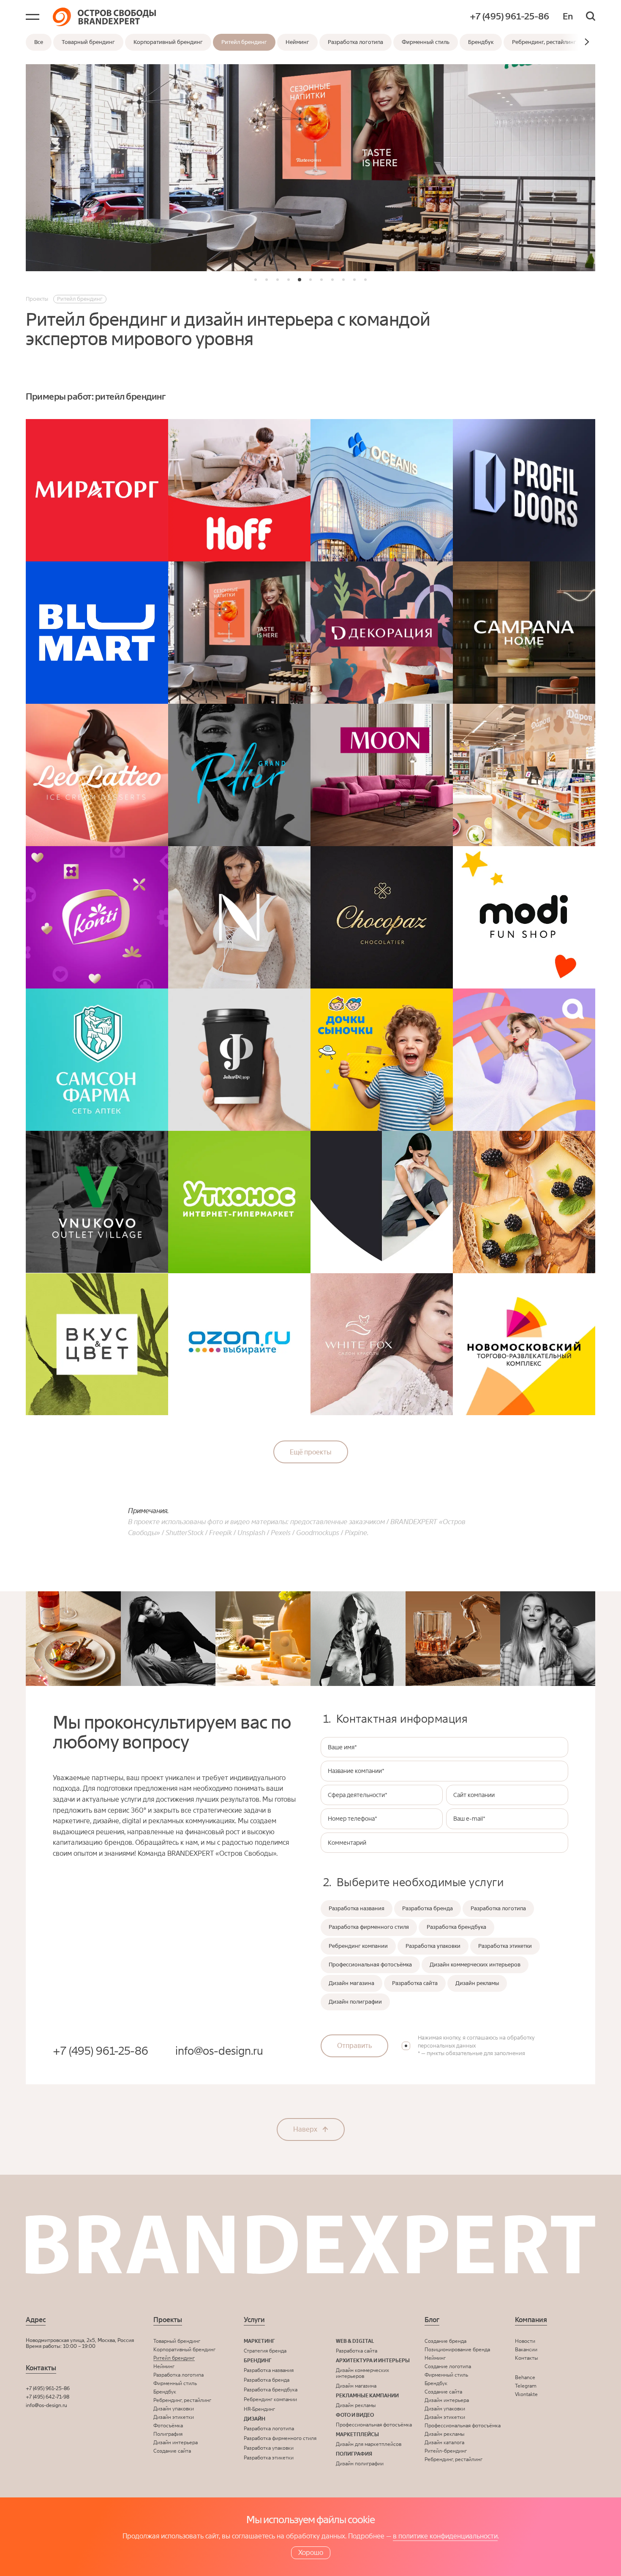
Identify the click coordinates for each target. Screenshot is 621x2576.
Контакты (526, 2358)
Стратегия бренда (265, 2351)
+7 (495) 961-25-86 (509, 17)
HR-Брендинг (259, 2409)
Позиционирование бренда (457, 2350)
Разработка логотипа (355, 42)
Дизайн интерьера (176, 2443)
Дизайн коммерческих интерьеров (362, 2373)
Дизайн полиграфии (360, 2464)
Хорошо (311, 2553)
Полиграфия (168, 2434)
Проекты (168, 2320)
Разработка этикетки (269, 2458)
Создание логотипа (448, 2366)
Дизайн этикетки (174, 2417)
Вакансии (526, 2350)
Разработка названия (269, 2370)
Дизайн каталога (444, 2443)
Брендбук (481, 42)
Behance (525, 2377)
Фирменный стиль (426, 42)
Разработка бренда (267, 2380)
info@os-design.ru (219, 2051)
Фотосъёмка (168, 2426)
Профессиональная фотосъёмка (374, 2425)
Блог (432, 2320)
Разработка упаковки (269, 2448)
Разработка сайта (357, 2351)
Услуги (254, 2320)
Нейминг (297, 42)
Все (39, 42)
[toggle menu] (33, 17)
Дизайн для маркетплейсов (369, 2444)
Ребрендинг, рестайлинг (544, 42)
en (568, 17)
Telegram (526, 2386)
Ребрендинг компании (270, 2399)
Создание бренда (445, 2341)
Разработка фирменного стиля (280, 2438)
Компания (531, 2320)
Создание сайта (172, 2451)
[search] (591, 17)
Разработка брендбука (271, 2390)
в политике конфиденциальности (445, 2536)
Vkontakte (526, 2394)
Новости (525, 2341)
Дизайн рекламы (356, 2405)
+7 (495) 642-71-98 (48, 2397)
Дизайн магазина (356, 2386)
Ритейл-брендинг (446, 2451)
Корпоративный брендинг (168, 42)
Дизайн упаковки (174, 2409)
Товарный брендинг (88, 42)
